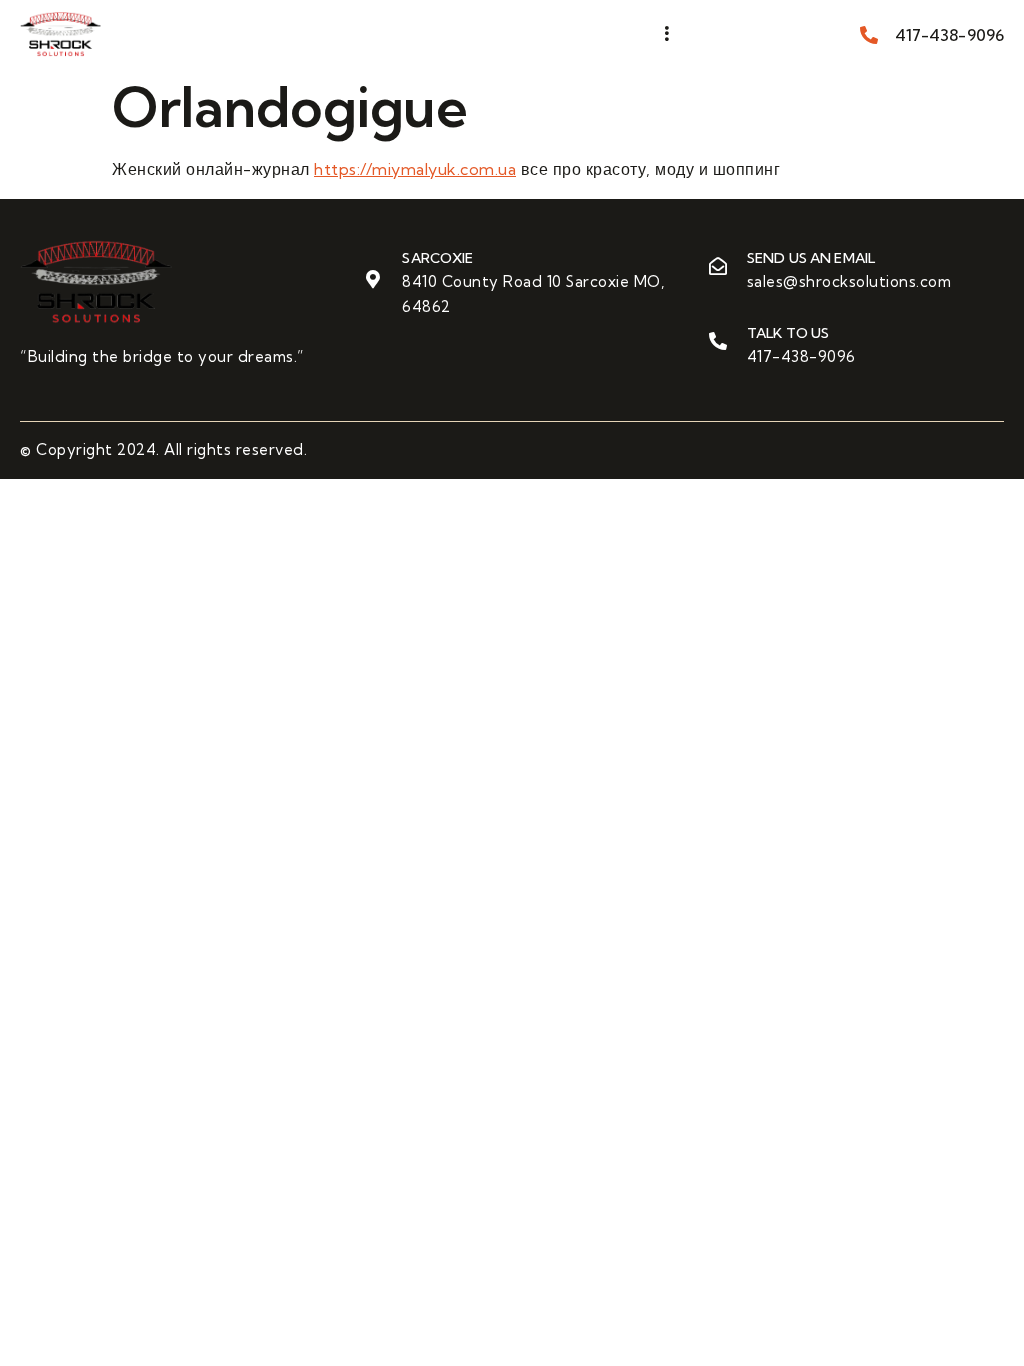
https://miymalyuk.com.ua (415, 169)
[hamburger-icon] (666, 34)
